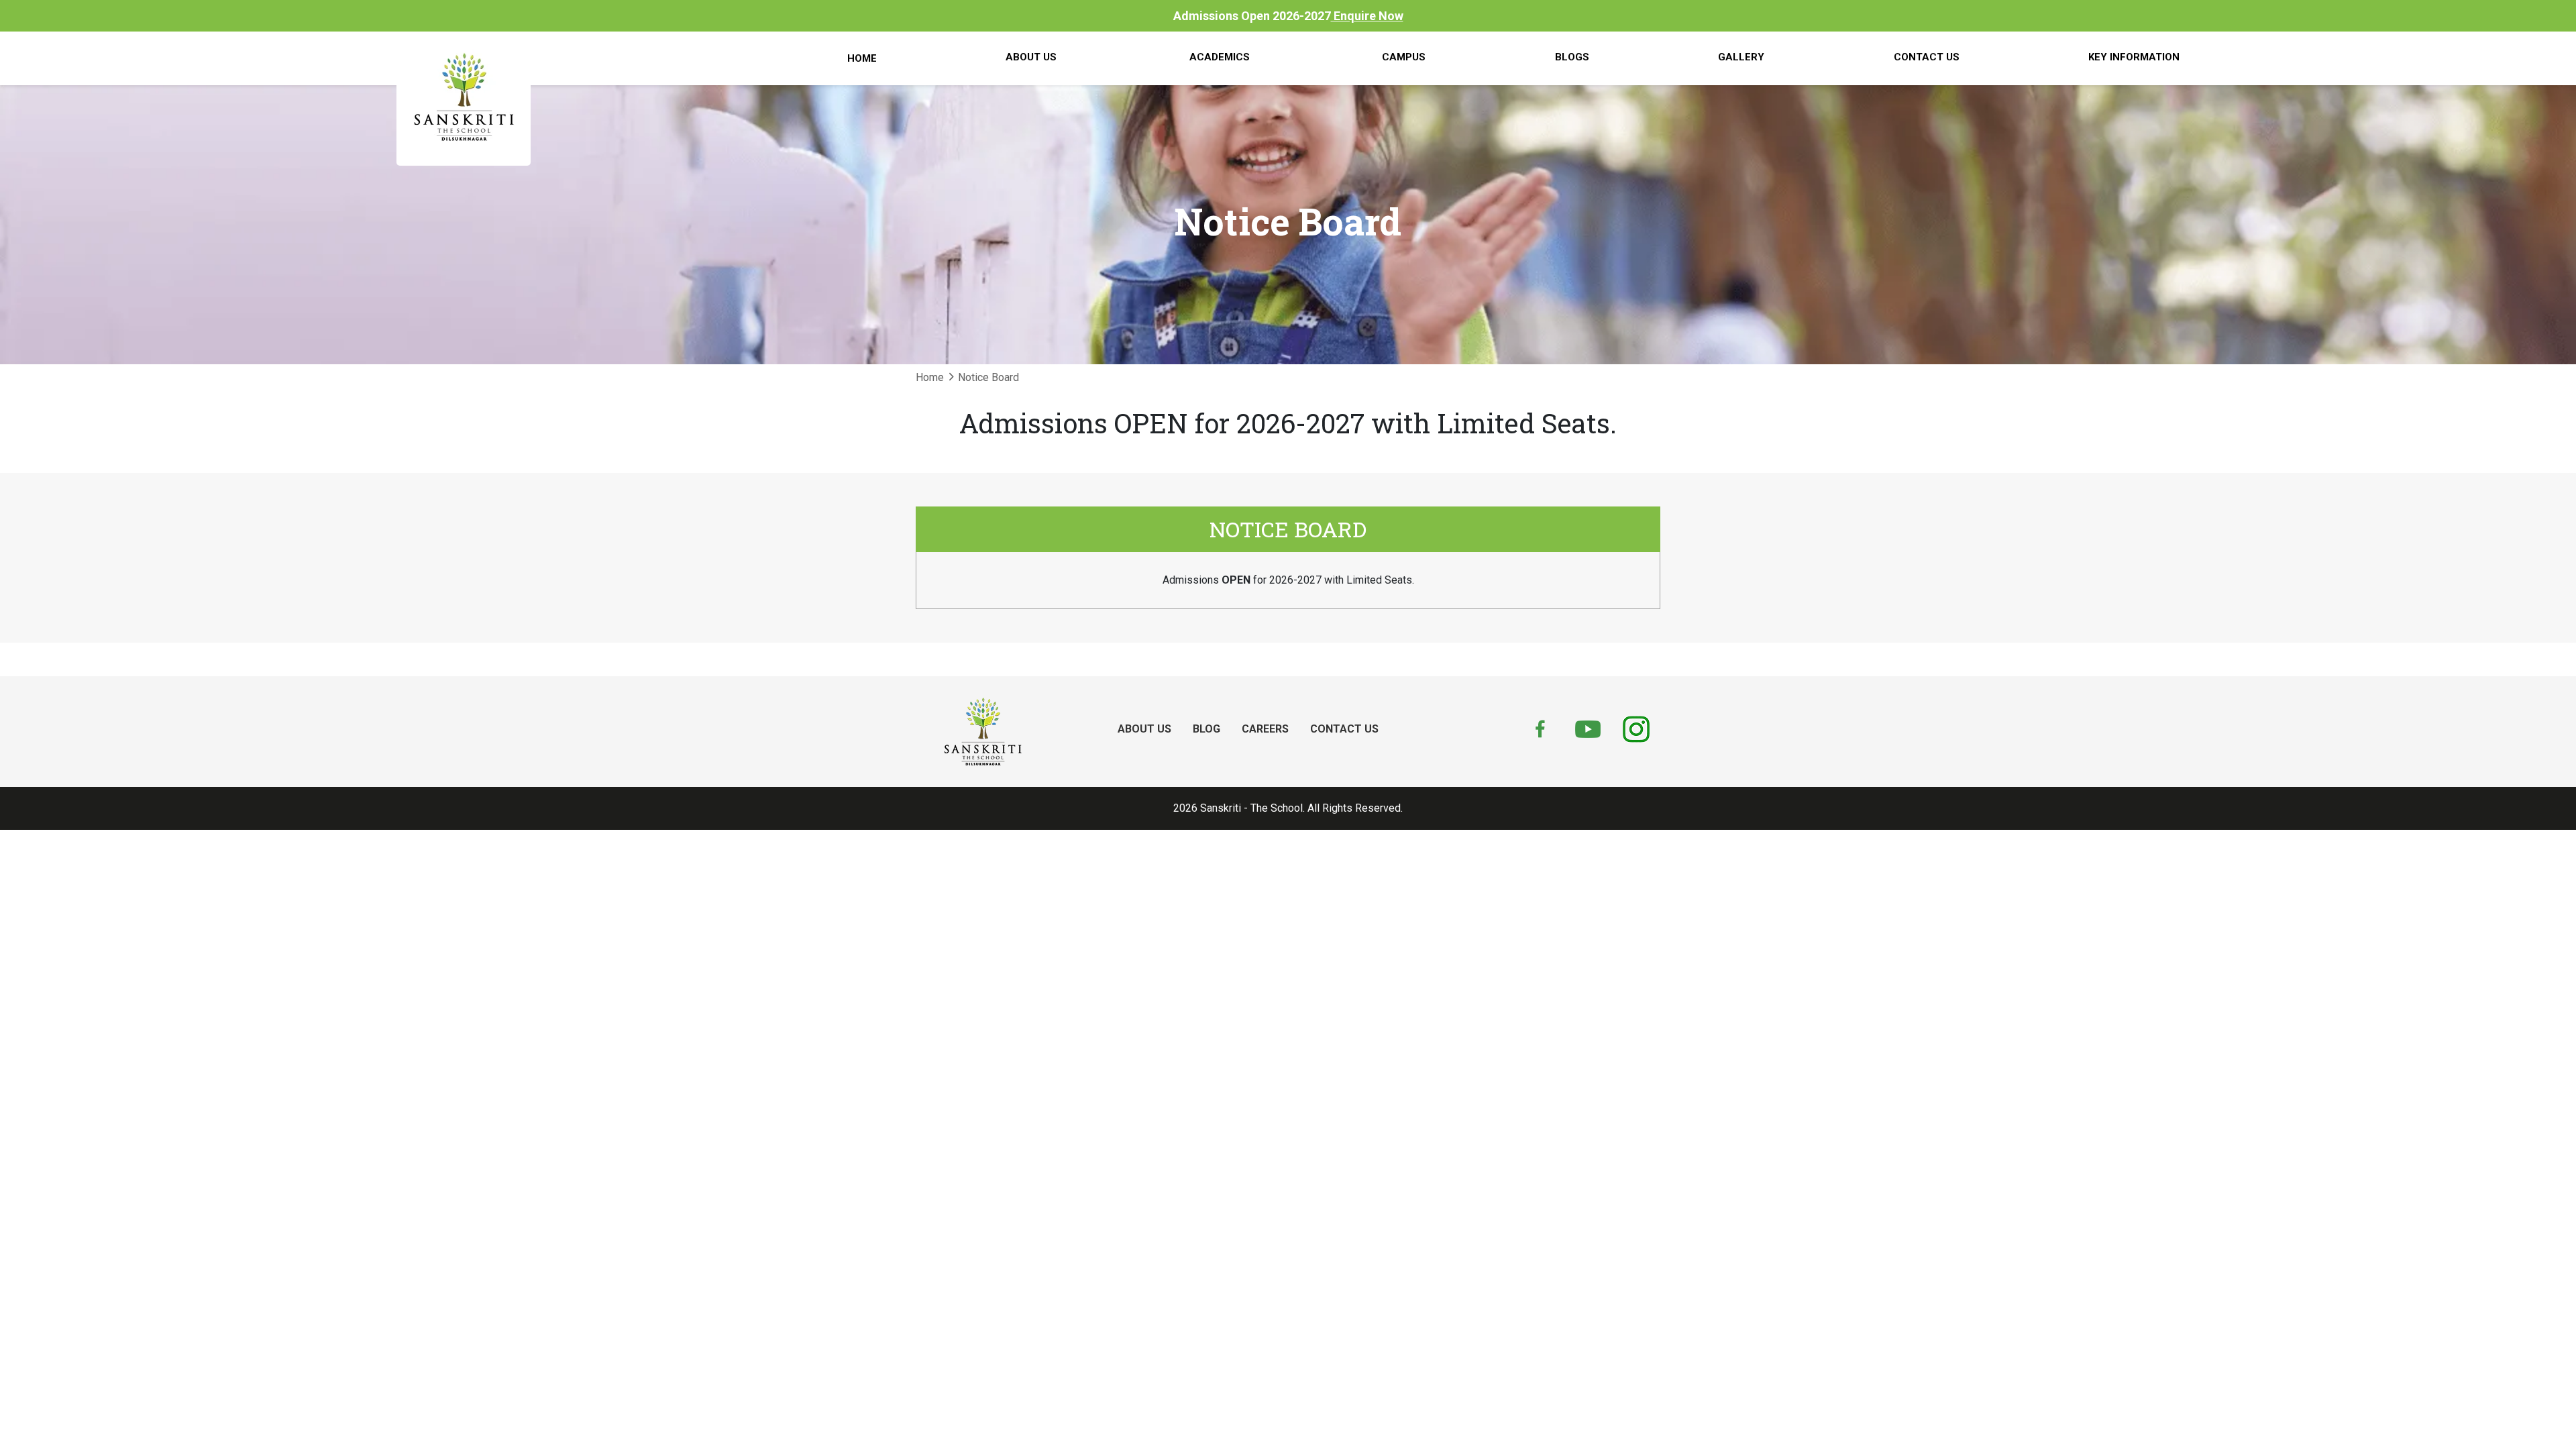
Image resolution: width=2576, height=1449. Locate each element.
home (862, 58)
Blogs (1572, 57)
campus (1404, 57)
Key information (2134, 57)
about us (1031, 57)
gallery (1741, 57)
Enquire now (1367, 16)
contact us (1927, 57)
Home (930, 377)
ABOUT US (1144, 729)
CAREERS (1265, 729)
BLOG (1206, 729)
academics (1220, 57)
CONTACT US (1344, 729)
